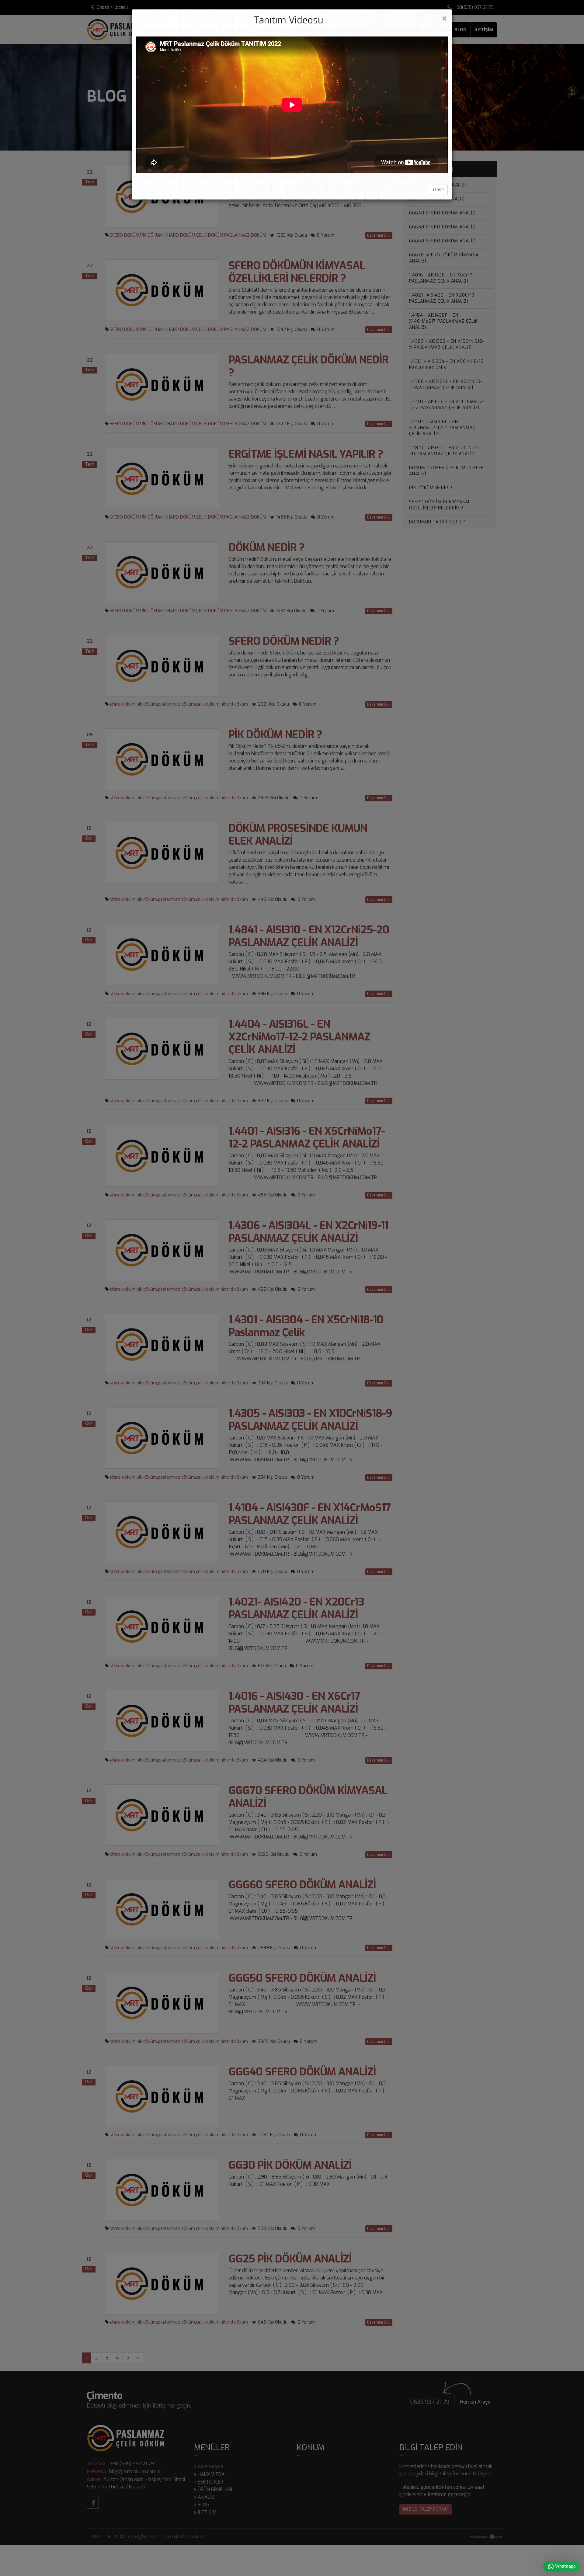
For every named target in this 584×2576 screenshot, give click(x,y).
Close (438, 190)
